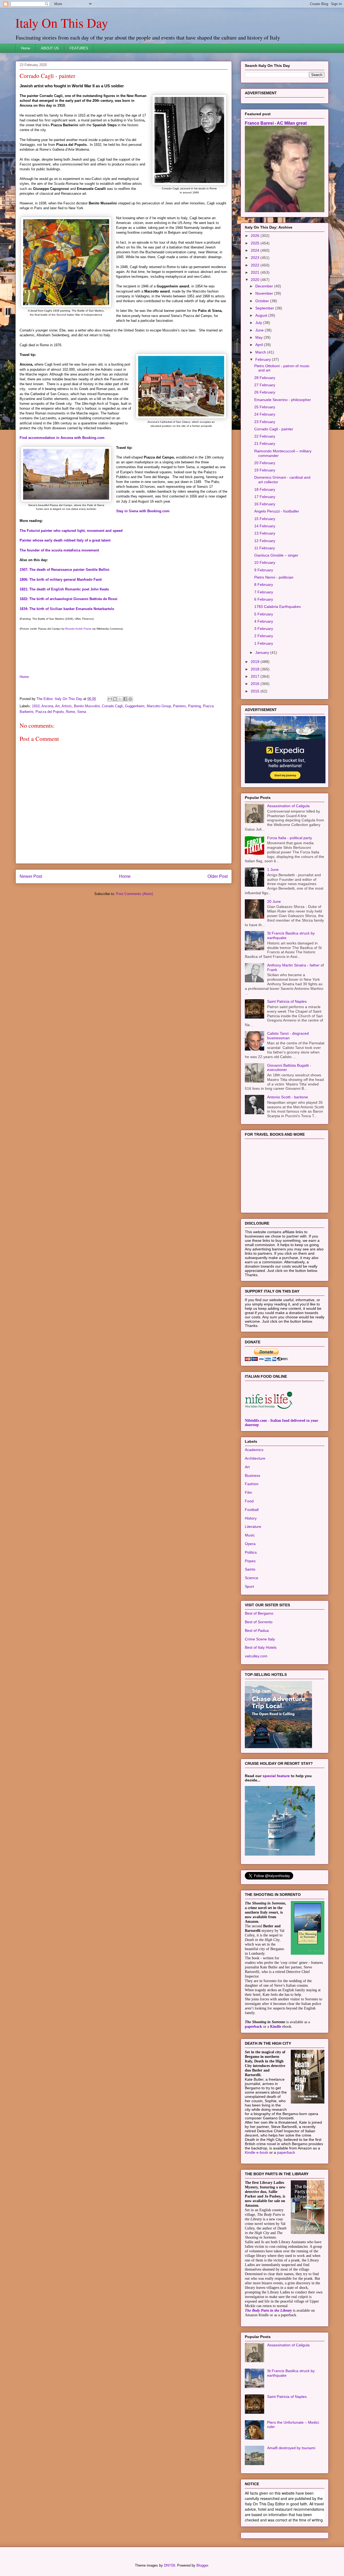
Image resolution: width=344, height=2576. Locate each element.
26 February (265, 392)
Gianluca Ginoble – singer (276, 555)
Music (250, 1535)
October (263, 301)
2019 (256, 662)
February (264, 359)
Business (252, 1475)
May (259, 337)
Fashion (252, 1484)
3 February (264, 629)
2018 (256, 669)
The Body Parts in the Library (268, 2310)
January (263, 652)
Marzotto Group (159, 706)
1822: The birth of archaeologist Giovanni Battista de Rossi (69, 599)
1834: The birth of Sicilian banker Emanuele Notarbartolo (67, 609)
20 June (274, 901)
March (261, 352)
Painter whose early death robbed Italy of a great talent (65, 540)
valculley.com (256, 1656)
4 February (264, 621)
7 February (264, 592)
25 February (265, 407)
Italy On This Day (62, 23)
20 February (265, 463)
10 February (265, 562)
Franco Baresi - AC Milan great (276, 123)
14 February (265, 526)
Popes (250, 1561)
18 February (265, 489)
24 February (265, 414)
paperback (253, 2027)
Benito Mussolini (87, 706)
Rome (70, 712)
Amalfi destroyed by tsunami (291, 2448)
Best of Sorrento (259, 1622)
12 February (265, 541)
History (251, 1518)
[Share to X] (120, 699)
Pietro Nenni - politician (274, 577)
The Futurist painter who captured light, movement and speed (71, 531)
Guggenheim (135, 706)
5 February (264, 614)
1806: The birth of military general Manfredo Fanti (61, 580)
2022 (256, 265)
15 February (265, 519)
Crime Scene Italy (260, 1639)
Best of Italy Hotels (261, 1647)
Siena (82, 712)
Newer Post (31, 876)
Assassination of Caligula (288, 806)
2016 (256, 684)
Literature (253, 1527)
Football (252, 1510)
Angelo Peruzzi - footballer (277, 511)
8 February (264, 585)
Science (252, 1578)
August (262, 315)
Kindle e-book (257, 2152)
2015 (256, 691)
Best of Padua (257, 1630)
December (265, 286)
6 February (264, 599)
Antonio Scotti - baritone (288, 1097)
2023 (256, 258)
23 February (265, 422)
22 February (265, 436)
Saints (250, 1569)
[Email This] (110, 699)
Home (26, 48)
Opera (250, 1544)
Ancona (47, 706)
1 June (273, 870)
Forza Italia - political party (290, 838)
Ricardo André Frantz (78, 629)
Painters (180, 706)
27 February (265, 385)
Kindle (276, 2027)
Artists (67, 706)
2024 (256, 250)
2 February (264, 636)
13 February (265, 533)
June (260, 330)
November (265, 293)
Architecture (255, 1458)
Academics (254, 1450)
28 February (265, 378)
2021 (256, 272)
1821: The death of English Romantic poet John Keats (64, 589)
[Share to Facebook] (125, 699)
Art (57, 706)
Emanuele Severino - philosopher (283, 400)
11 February (265, 548)
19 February (265, 470)
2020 (256, 280)
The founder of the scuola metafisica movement (59, 550)
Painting (194, 706)
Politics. (251, 1552)
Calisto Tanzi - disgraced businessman (288, 1036)
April (260, 345)
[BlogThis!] (115, 699)
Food (249, 1501)
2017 (256, 676)
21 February (265, 443)
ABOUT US (50, 48)
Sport (249, 1586)
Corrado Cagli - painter (274, 429)
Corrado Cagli (112, 706)
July (259, 323)
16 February (265, 504)
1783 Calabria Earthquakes (277, 607)
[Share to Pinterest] (130, 699)
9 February (264, 570)
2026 (256, 236)
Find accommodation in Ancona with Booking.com (62, 438)
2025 (256, 243)
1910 (36, 706)
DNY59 (169, 2565)
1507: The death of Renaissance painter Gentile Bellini (64, 570)
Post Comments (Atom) (135, 894)
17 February (265, 497)
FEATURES (79, 48)
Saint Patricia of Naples (287, 1001)
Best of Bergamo (259, 1613)
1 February (264, 643)
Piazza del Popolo (50, 712)
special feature (276, 1776)
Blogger (202, 2565)
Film (248, 1492)
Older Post (218, 876)
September (265, 308)
